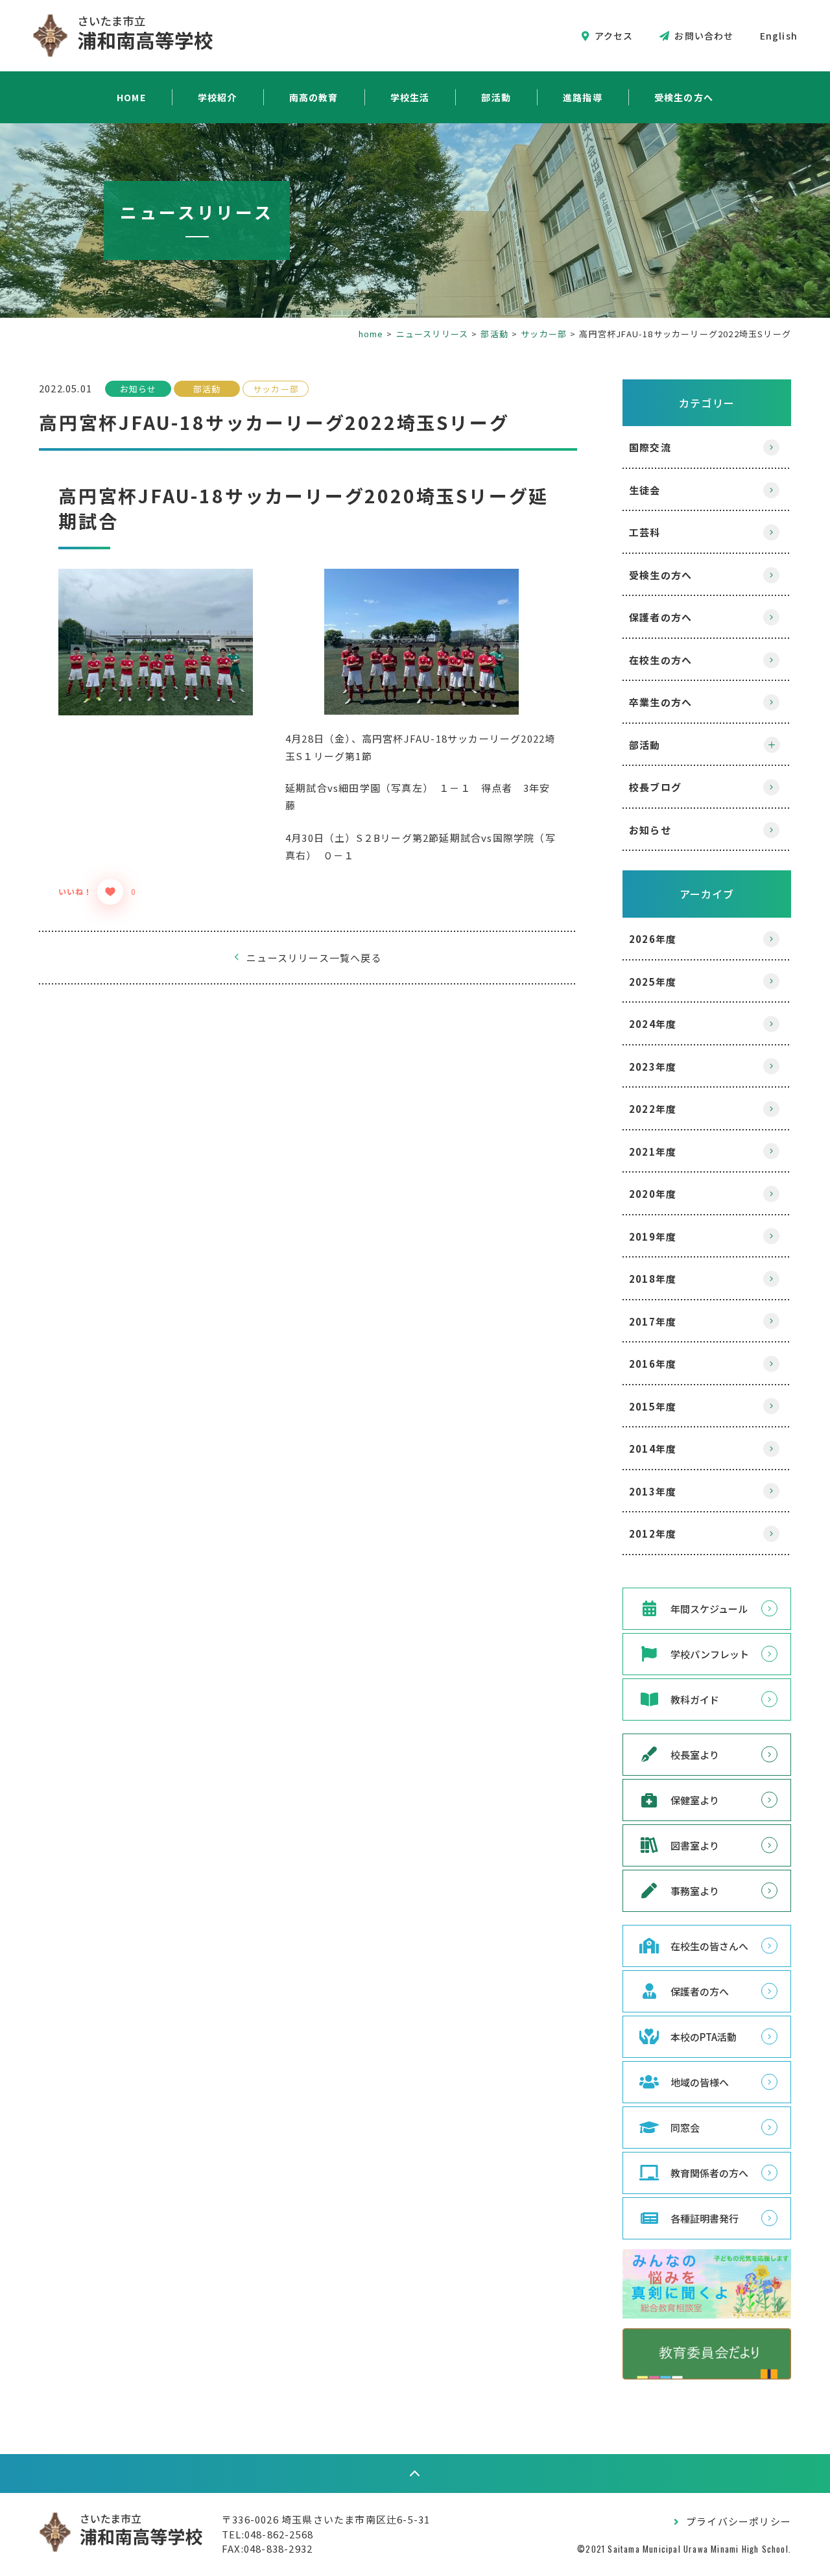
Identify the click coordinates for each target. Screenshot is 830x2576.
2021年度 (653, 1151)
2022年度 (653, 1109)
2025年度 (653, 982)
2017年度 (653, 1321)
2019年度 (653, 1236)
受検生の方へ (684, 97)
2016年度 (653, 1364)
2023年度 (653, 1067)
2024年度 (653, 1024)
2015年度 (653, 1406)
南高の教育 (314, 97)
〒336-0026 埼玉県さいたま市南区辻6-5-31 (326, 2519)
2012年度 (653, 1533)
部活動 (496, 97)
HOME (131, 97)
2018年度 (653, 1279)
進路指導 (583, 97)
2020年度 (653, 1194)
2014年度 (653, 1449)
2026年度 (653, 939)
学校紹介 (218, 97)
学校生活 (410, 97)
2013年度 (653, 1491)
